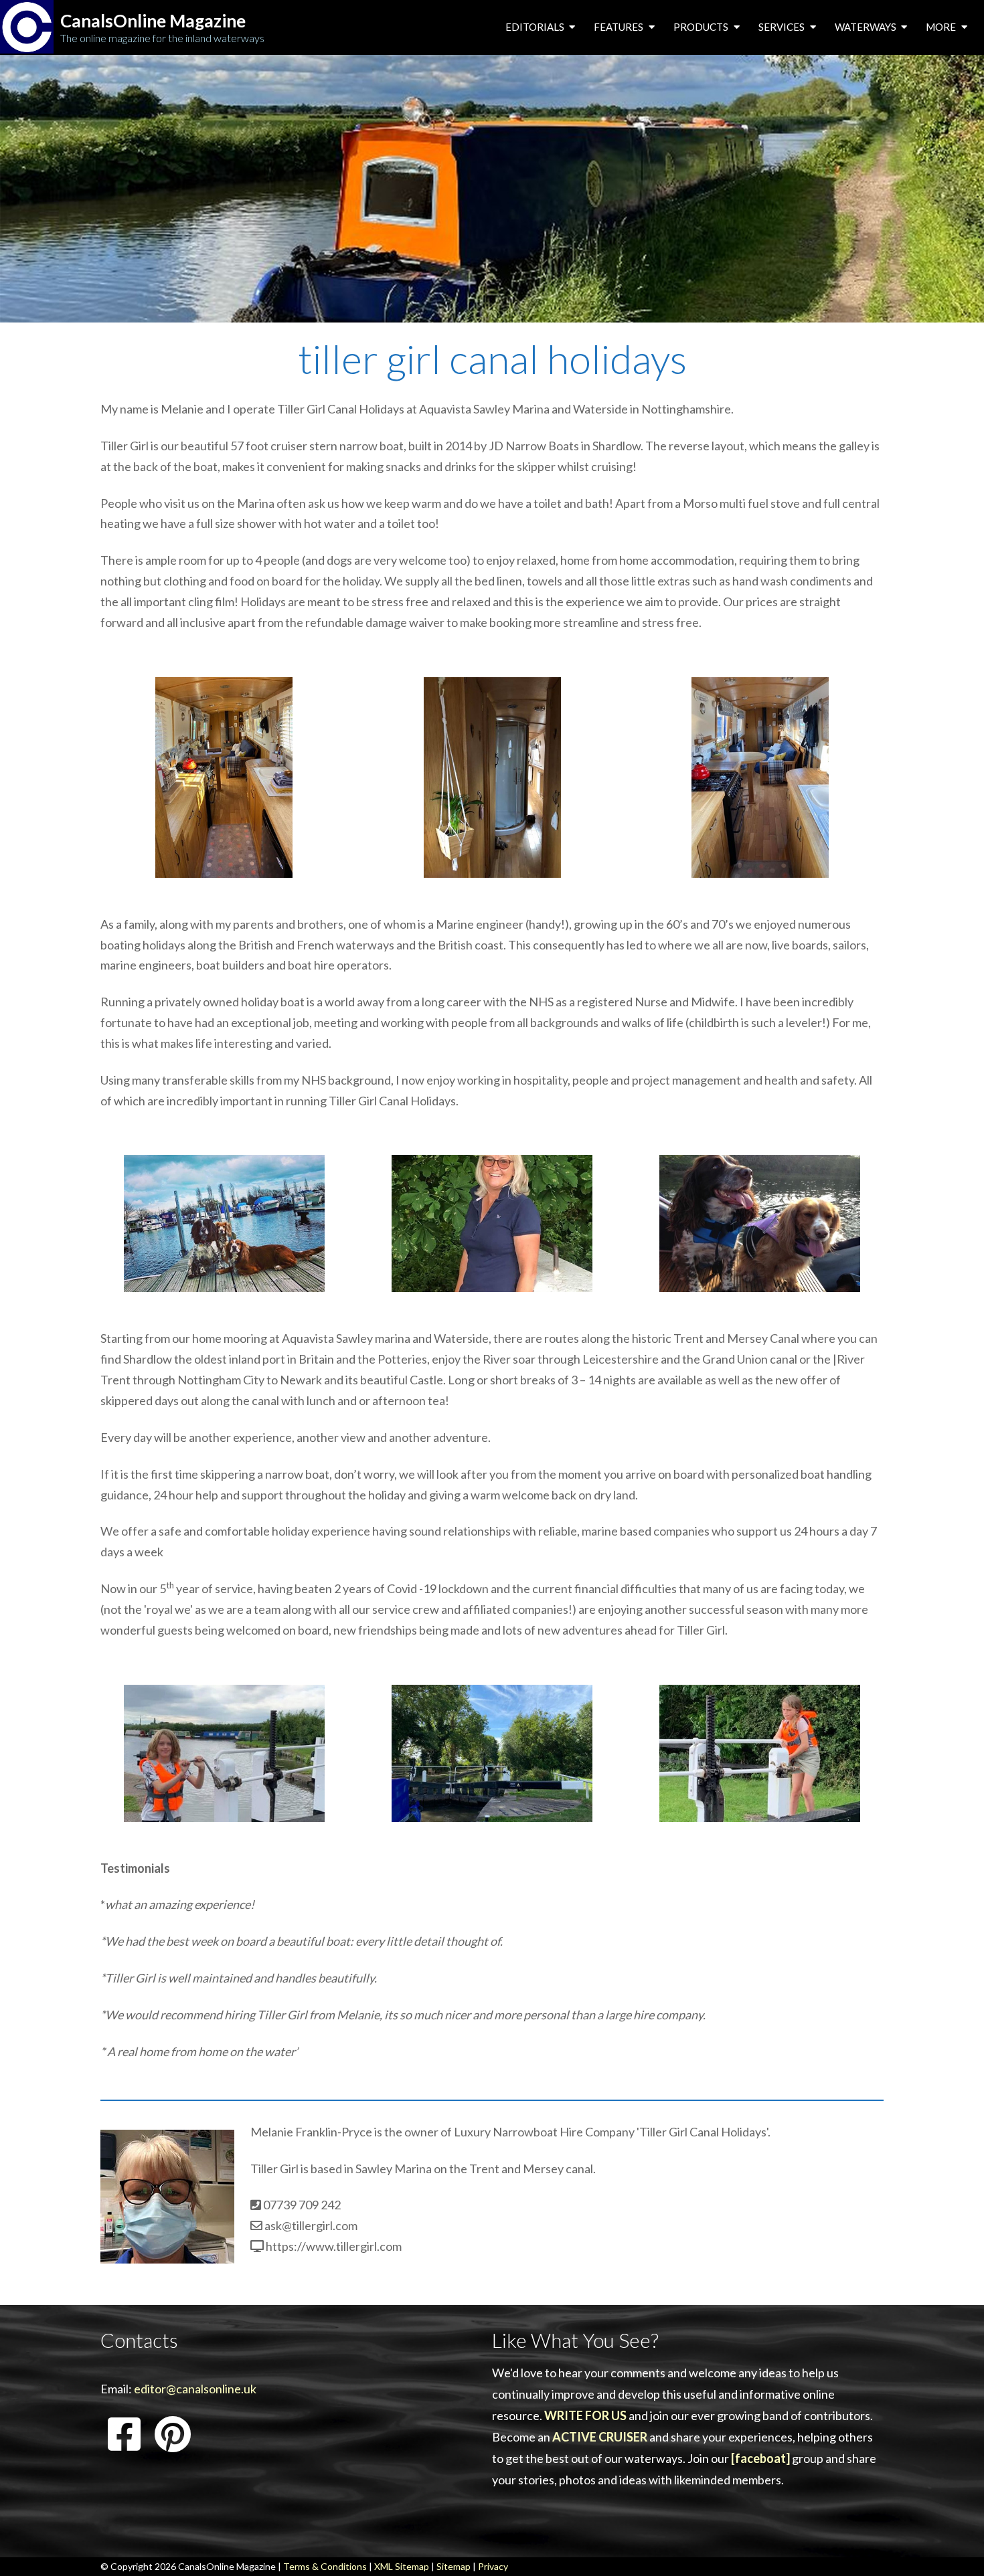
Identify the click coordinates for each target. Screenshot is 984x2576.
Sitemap (454, 2566)
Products (702, 27)
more (942, 27)
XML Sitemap (402, 2566)
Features (620, 27)
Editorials (536, 27)
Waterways (867, 27)
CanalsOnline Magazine (153, 21)
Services (783, 27)
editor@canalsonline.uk (195, 2389)
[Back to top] (954, 2545)
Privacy (493, 2566)
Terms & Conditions (325, 2566)
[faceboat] (760, 2458)
